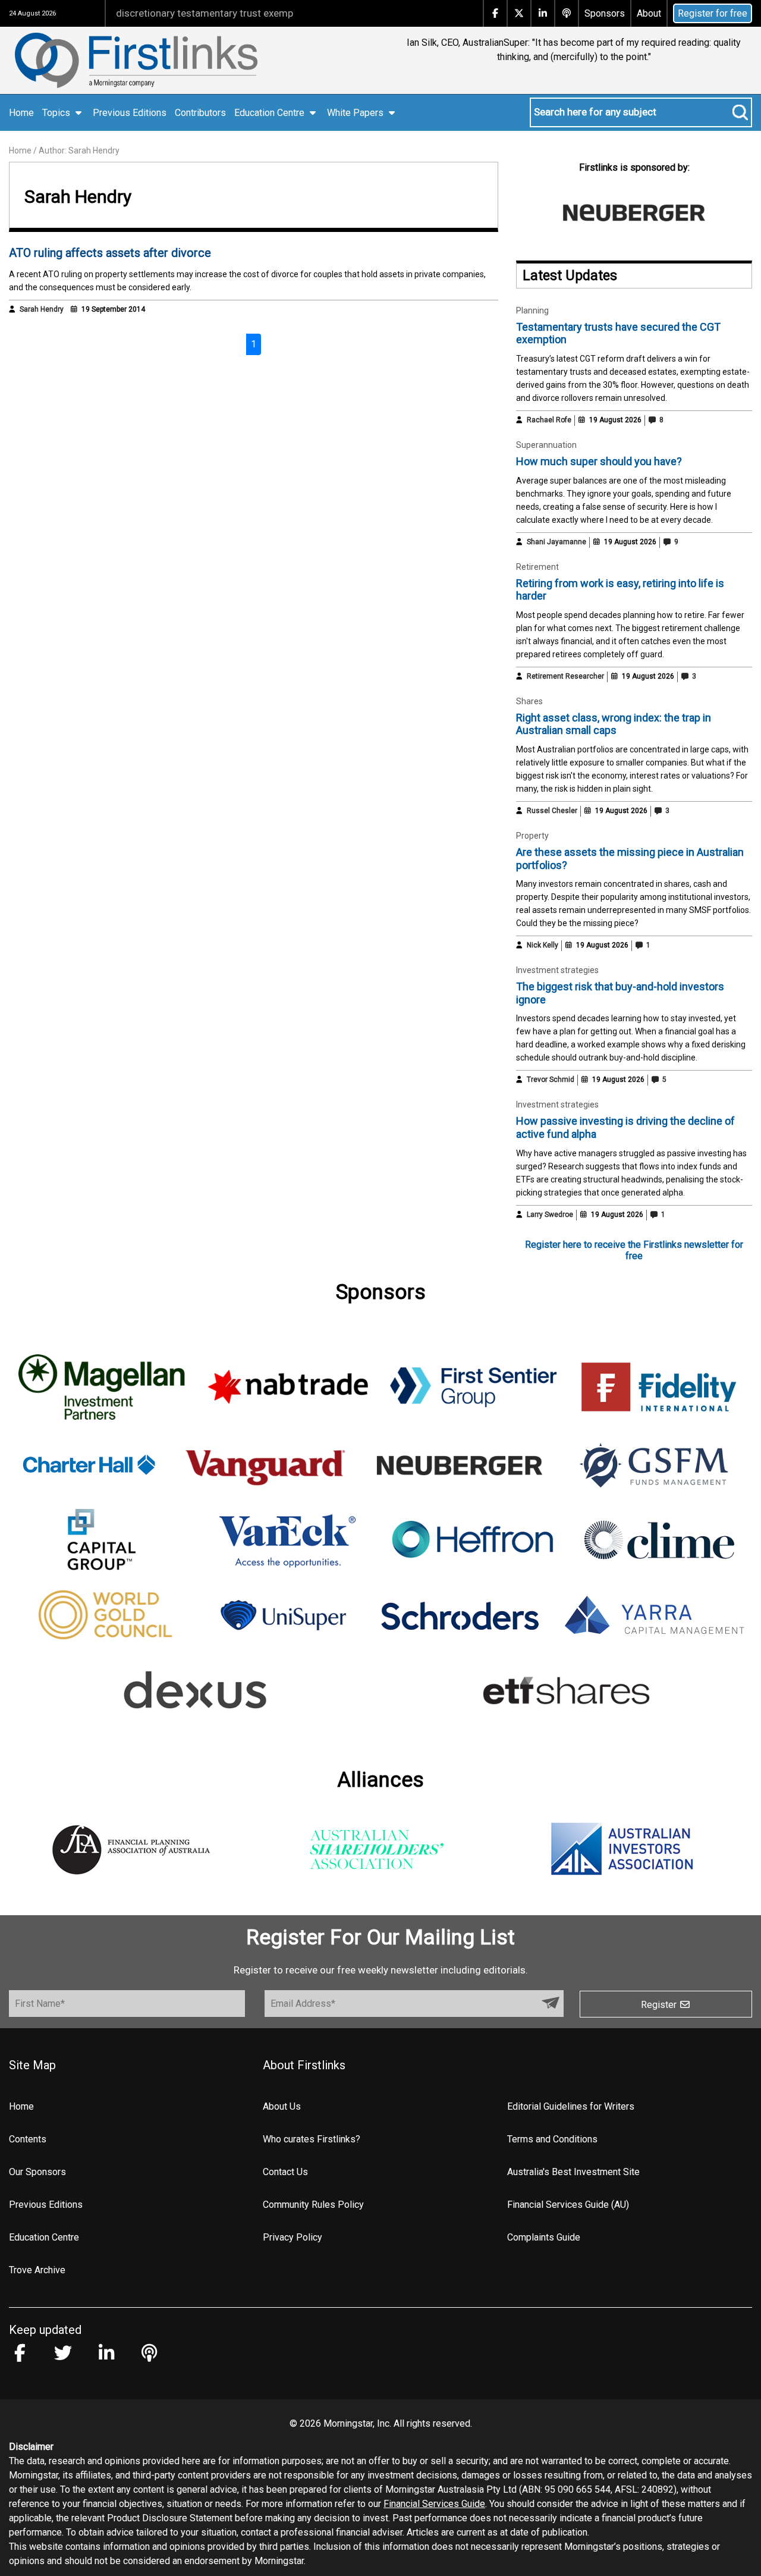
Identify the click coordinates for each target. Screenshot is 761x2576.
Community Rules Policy (313, 2205)
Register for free (713, 13)
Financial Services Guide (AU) (568, 2205)
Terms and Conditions (552, 2139)
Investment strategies (557, 970)
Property (532, 836)
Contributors (200, 113)
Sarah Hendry (42, 309)
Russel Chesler (552, 811)
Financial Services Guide (434, 2504)
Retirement (537, 567)
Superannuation (546, 445)
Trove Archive (37, 2270)
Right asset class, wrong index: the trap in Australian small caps (614, 724)
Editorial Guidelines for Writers (571, 2106)
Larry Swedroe (550, 1215)
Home (21, 113)
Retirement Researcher (565, 676)
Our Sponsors (37, 2172)
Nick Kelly (543, 945)
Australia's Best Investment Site (573, 2172)
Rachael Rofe (549, 420)
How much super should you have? (599, 461)
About (649, 13)
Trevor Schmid (551, 1080)
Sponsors (605, 13)
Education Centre (44, 2237)
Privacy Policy (293, 2237)
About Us (282, 2106)
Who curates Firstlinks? (312, 2139)
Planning (532, 310)
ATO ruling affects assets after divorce (110, 253)
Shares (529, 701)
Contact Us (285, 2172)
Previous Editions (130, 113)
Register (660, 2005)
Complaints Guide (544, 2237)
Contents (28, 2139)
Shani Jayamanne (556, 542)
